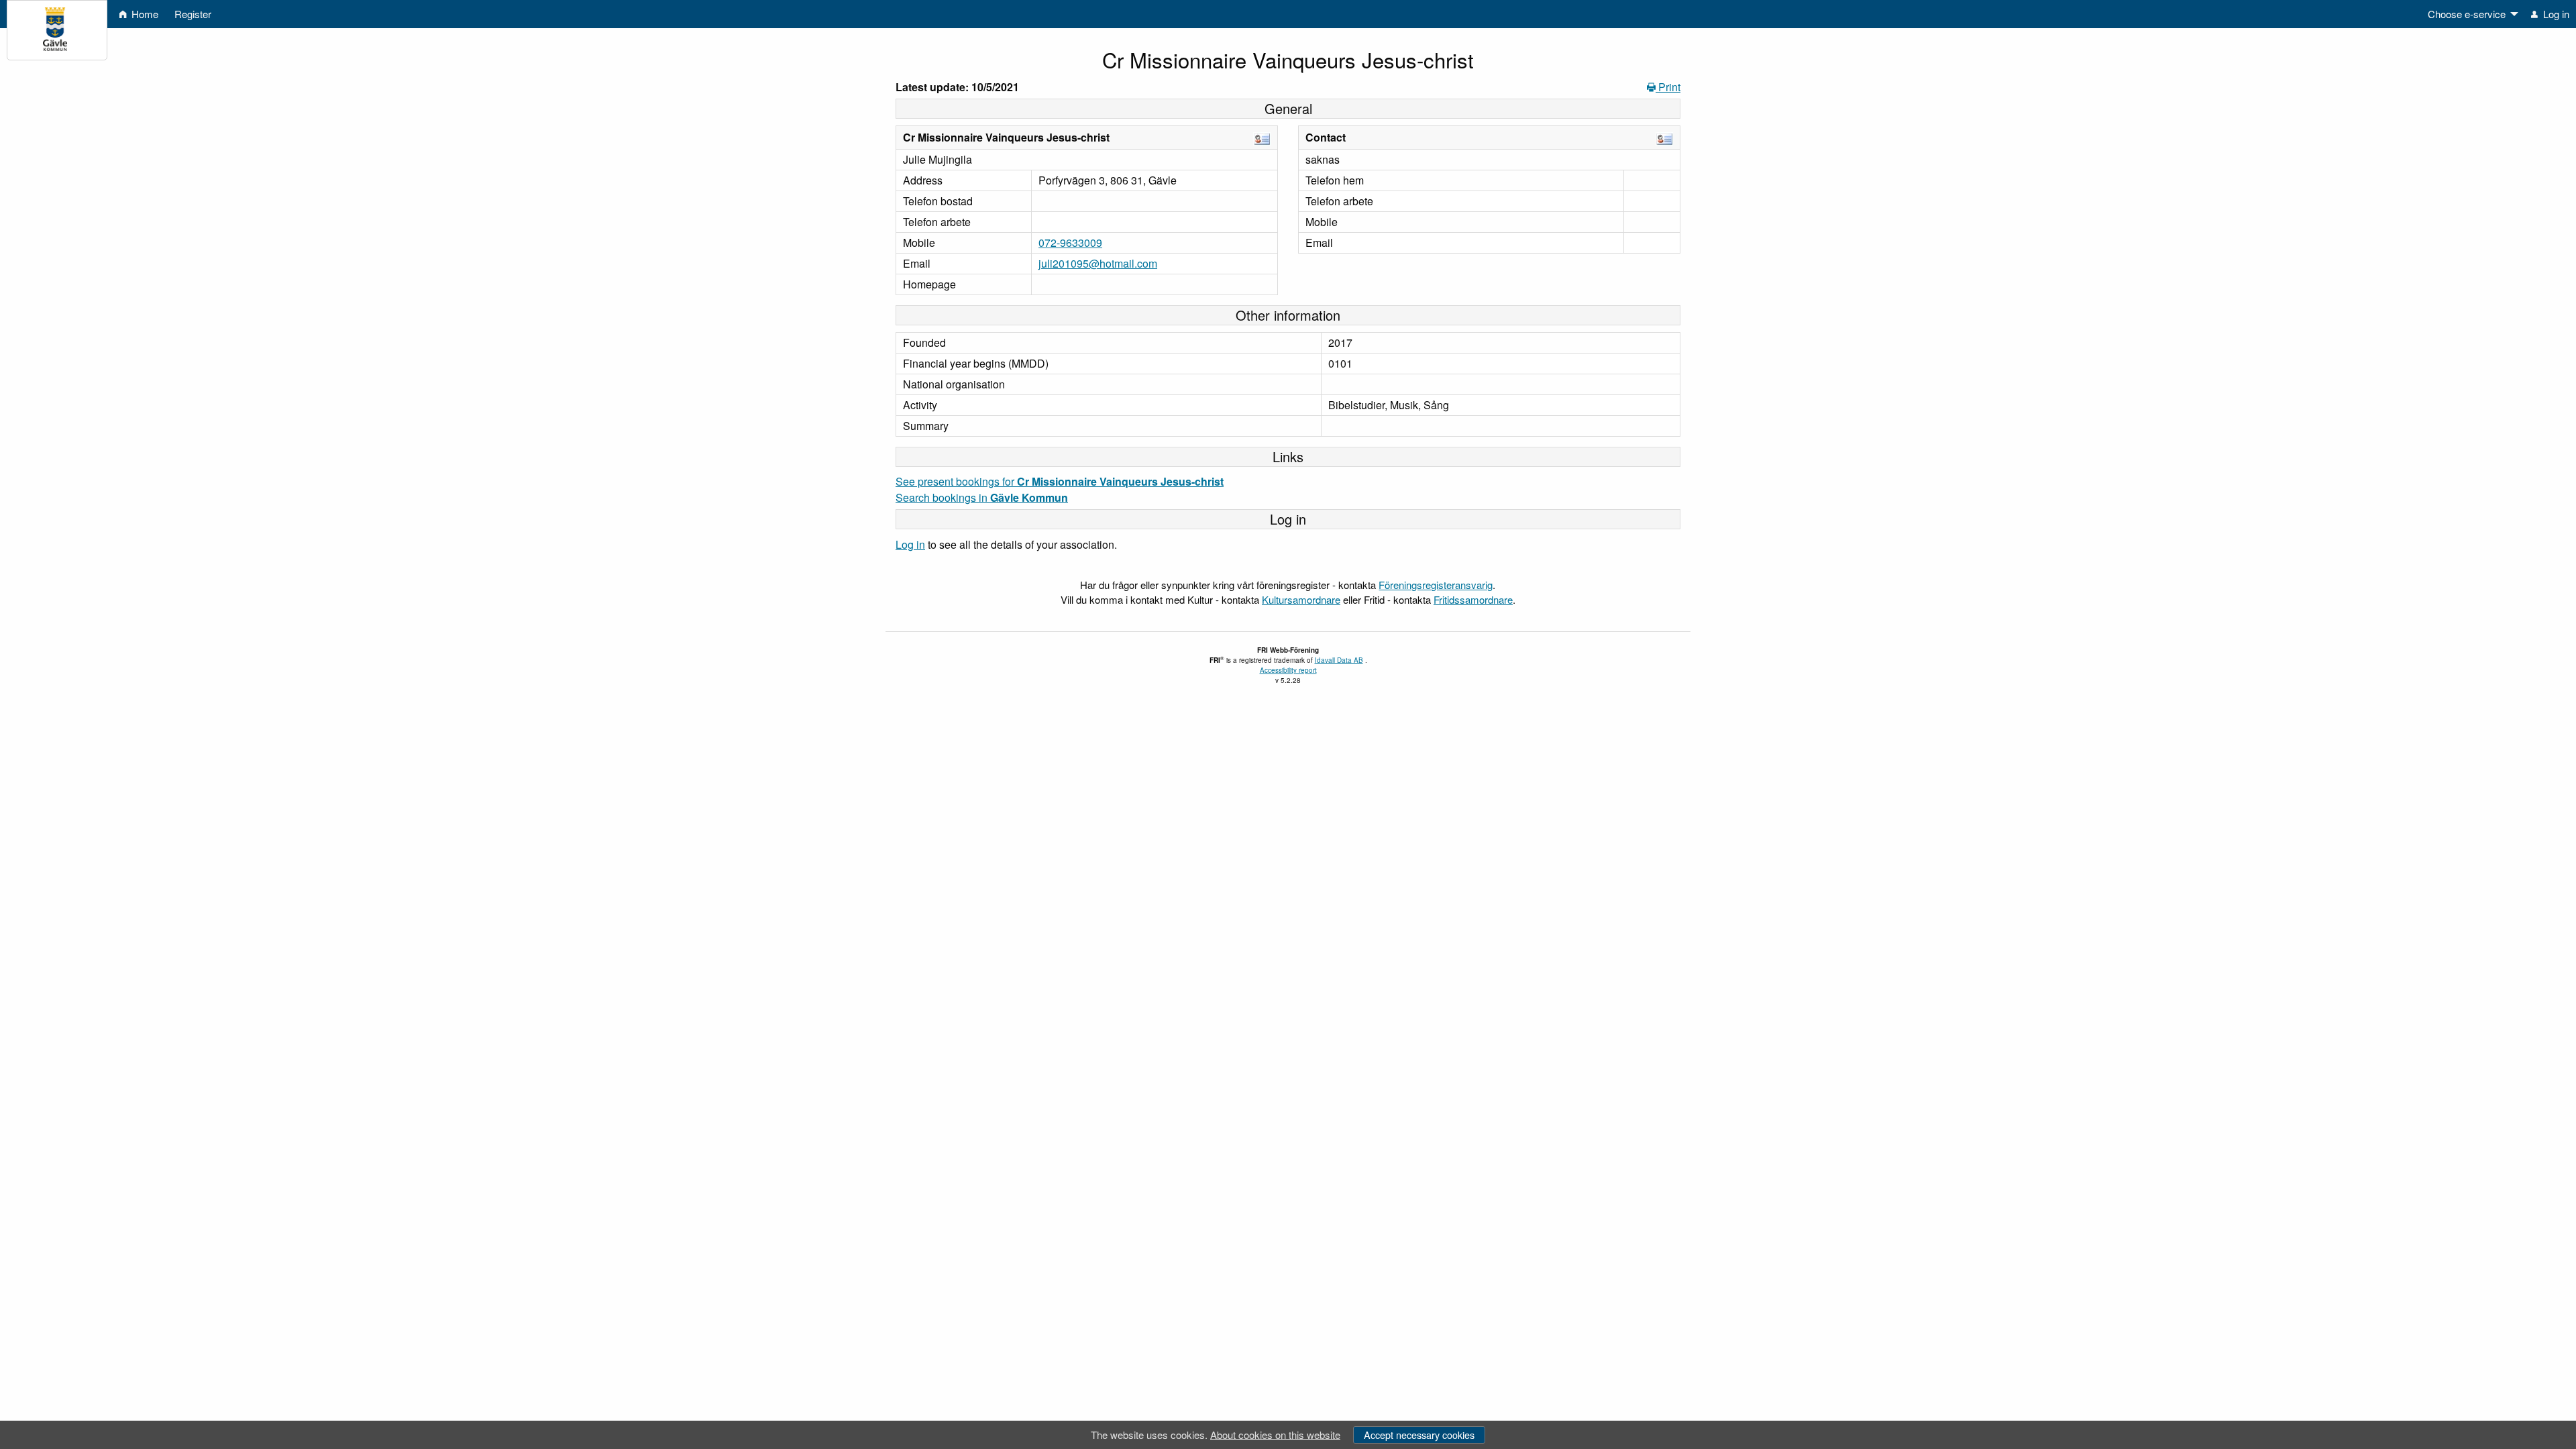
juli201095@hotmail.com (1098, 263)
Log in (910, 544)
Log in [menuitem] (2555, 14)
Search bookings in (982, 497)
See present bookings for (1060, 481)
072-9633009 (1070, 243)
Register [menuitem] (193, 14)
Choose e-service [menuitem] (2467, 14)
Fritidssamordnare (1473, 599)
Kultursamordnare (1301, 599)
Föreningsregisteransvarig (1436, 585)
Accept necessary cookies (1419, 1435)
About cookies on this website (1275, 1434)
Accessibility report (1288, 670)
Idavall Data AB (1339, 660)
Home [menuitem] (144, 14)
